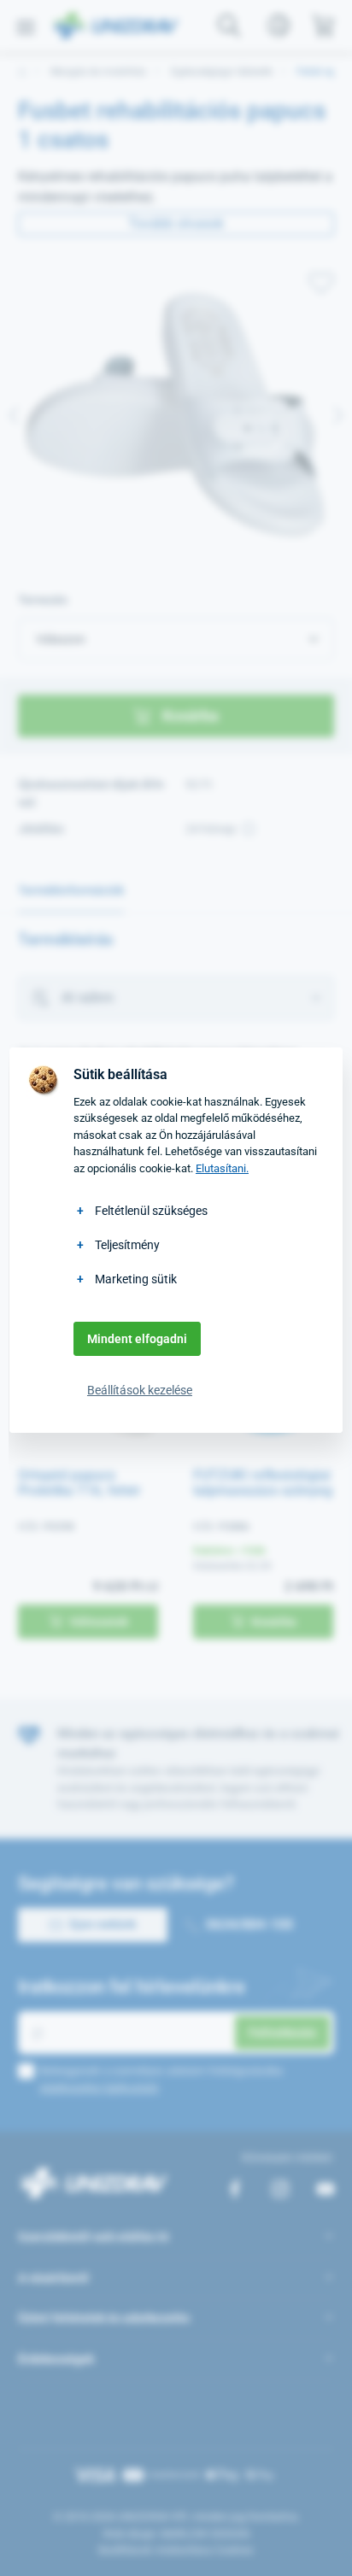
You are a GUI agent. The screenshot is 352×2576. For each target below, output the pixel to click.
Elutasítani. (222, 1168)
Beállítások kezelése (140, 1390)
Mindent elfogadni (137, 1339)
